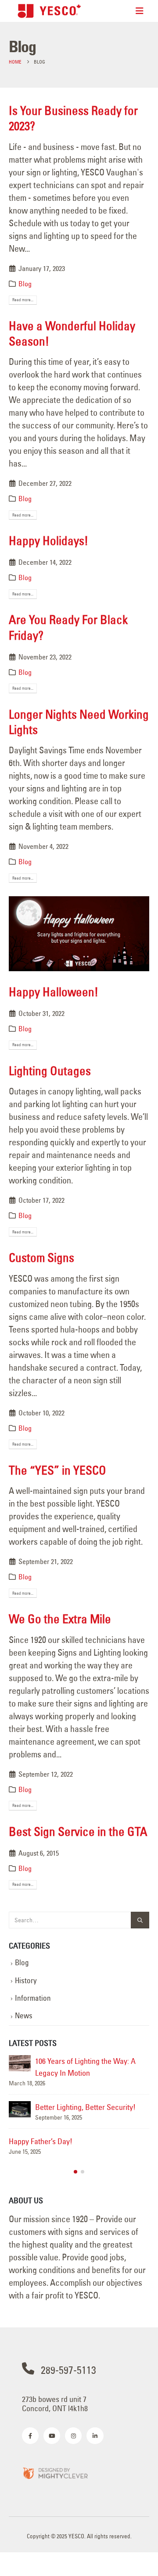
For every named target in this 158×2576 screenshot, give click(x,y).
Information (33, 1998)
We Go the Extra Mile (60, 1619)
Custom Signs (41, 1258)
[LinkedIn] (95, 2436)
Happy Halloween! (54, 992)
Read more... (23, 300)
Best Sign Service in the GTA (78, 1831)
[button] (75, 2172)
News (24, 2016)
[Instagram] (73, 2436)
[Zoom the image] (55, 2473)
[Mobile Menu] (140, 11)
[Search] (140, 1920)
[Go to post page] (20, 2063)
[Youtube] (52, 2436)
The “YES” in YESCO (57, 1470)
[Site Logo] (49, 11)
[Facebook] (30, 2436)
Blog (25, 284)
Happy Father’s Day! (41, 2141)
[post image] (79, 933)
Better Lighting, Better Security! (85, 2107)
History (26, 1981)
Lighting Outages (50, 1071)
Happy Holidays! (48, 541)
